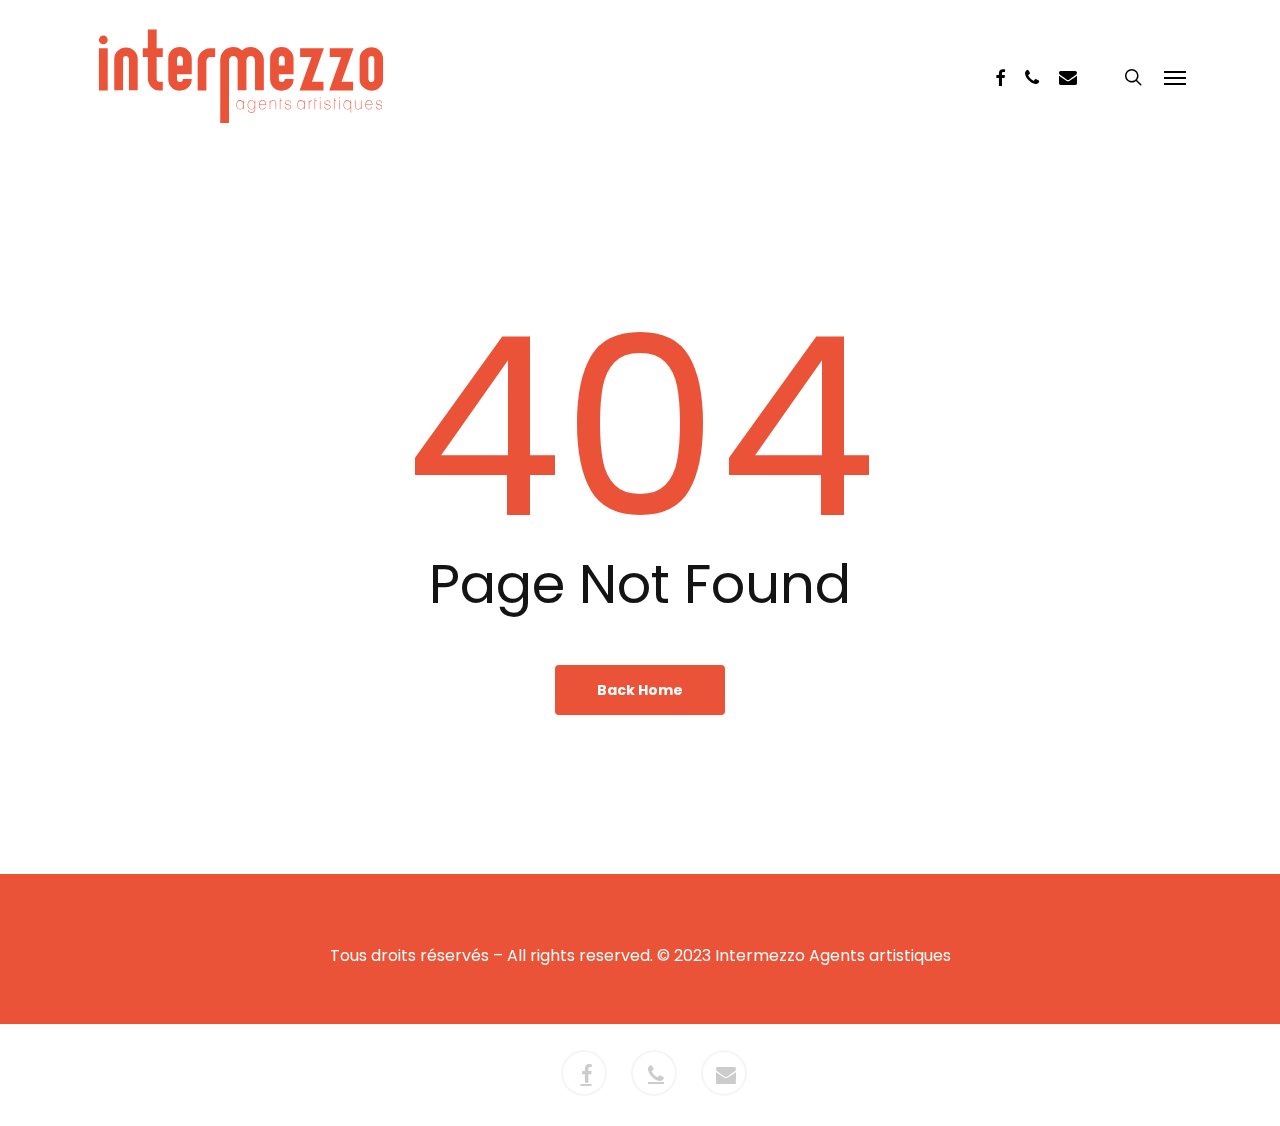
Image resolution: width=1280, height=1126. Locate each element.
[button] (1175, 77)
